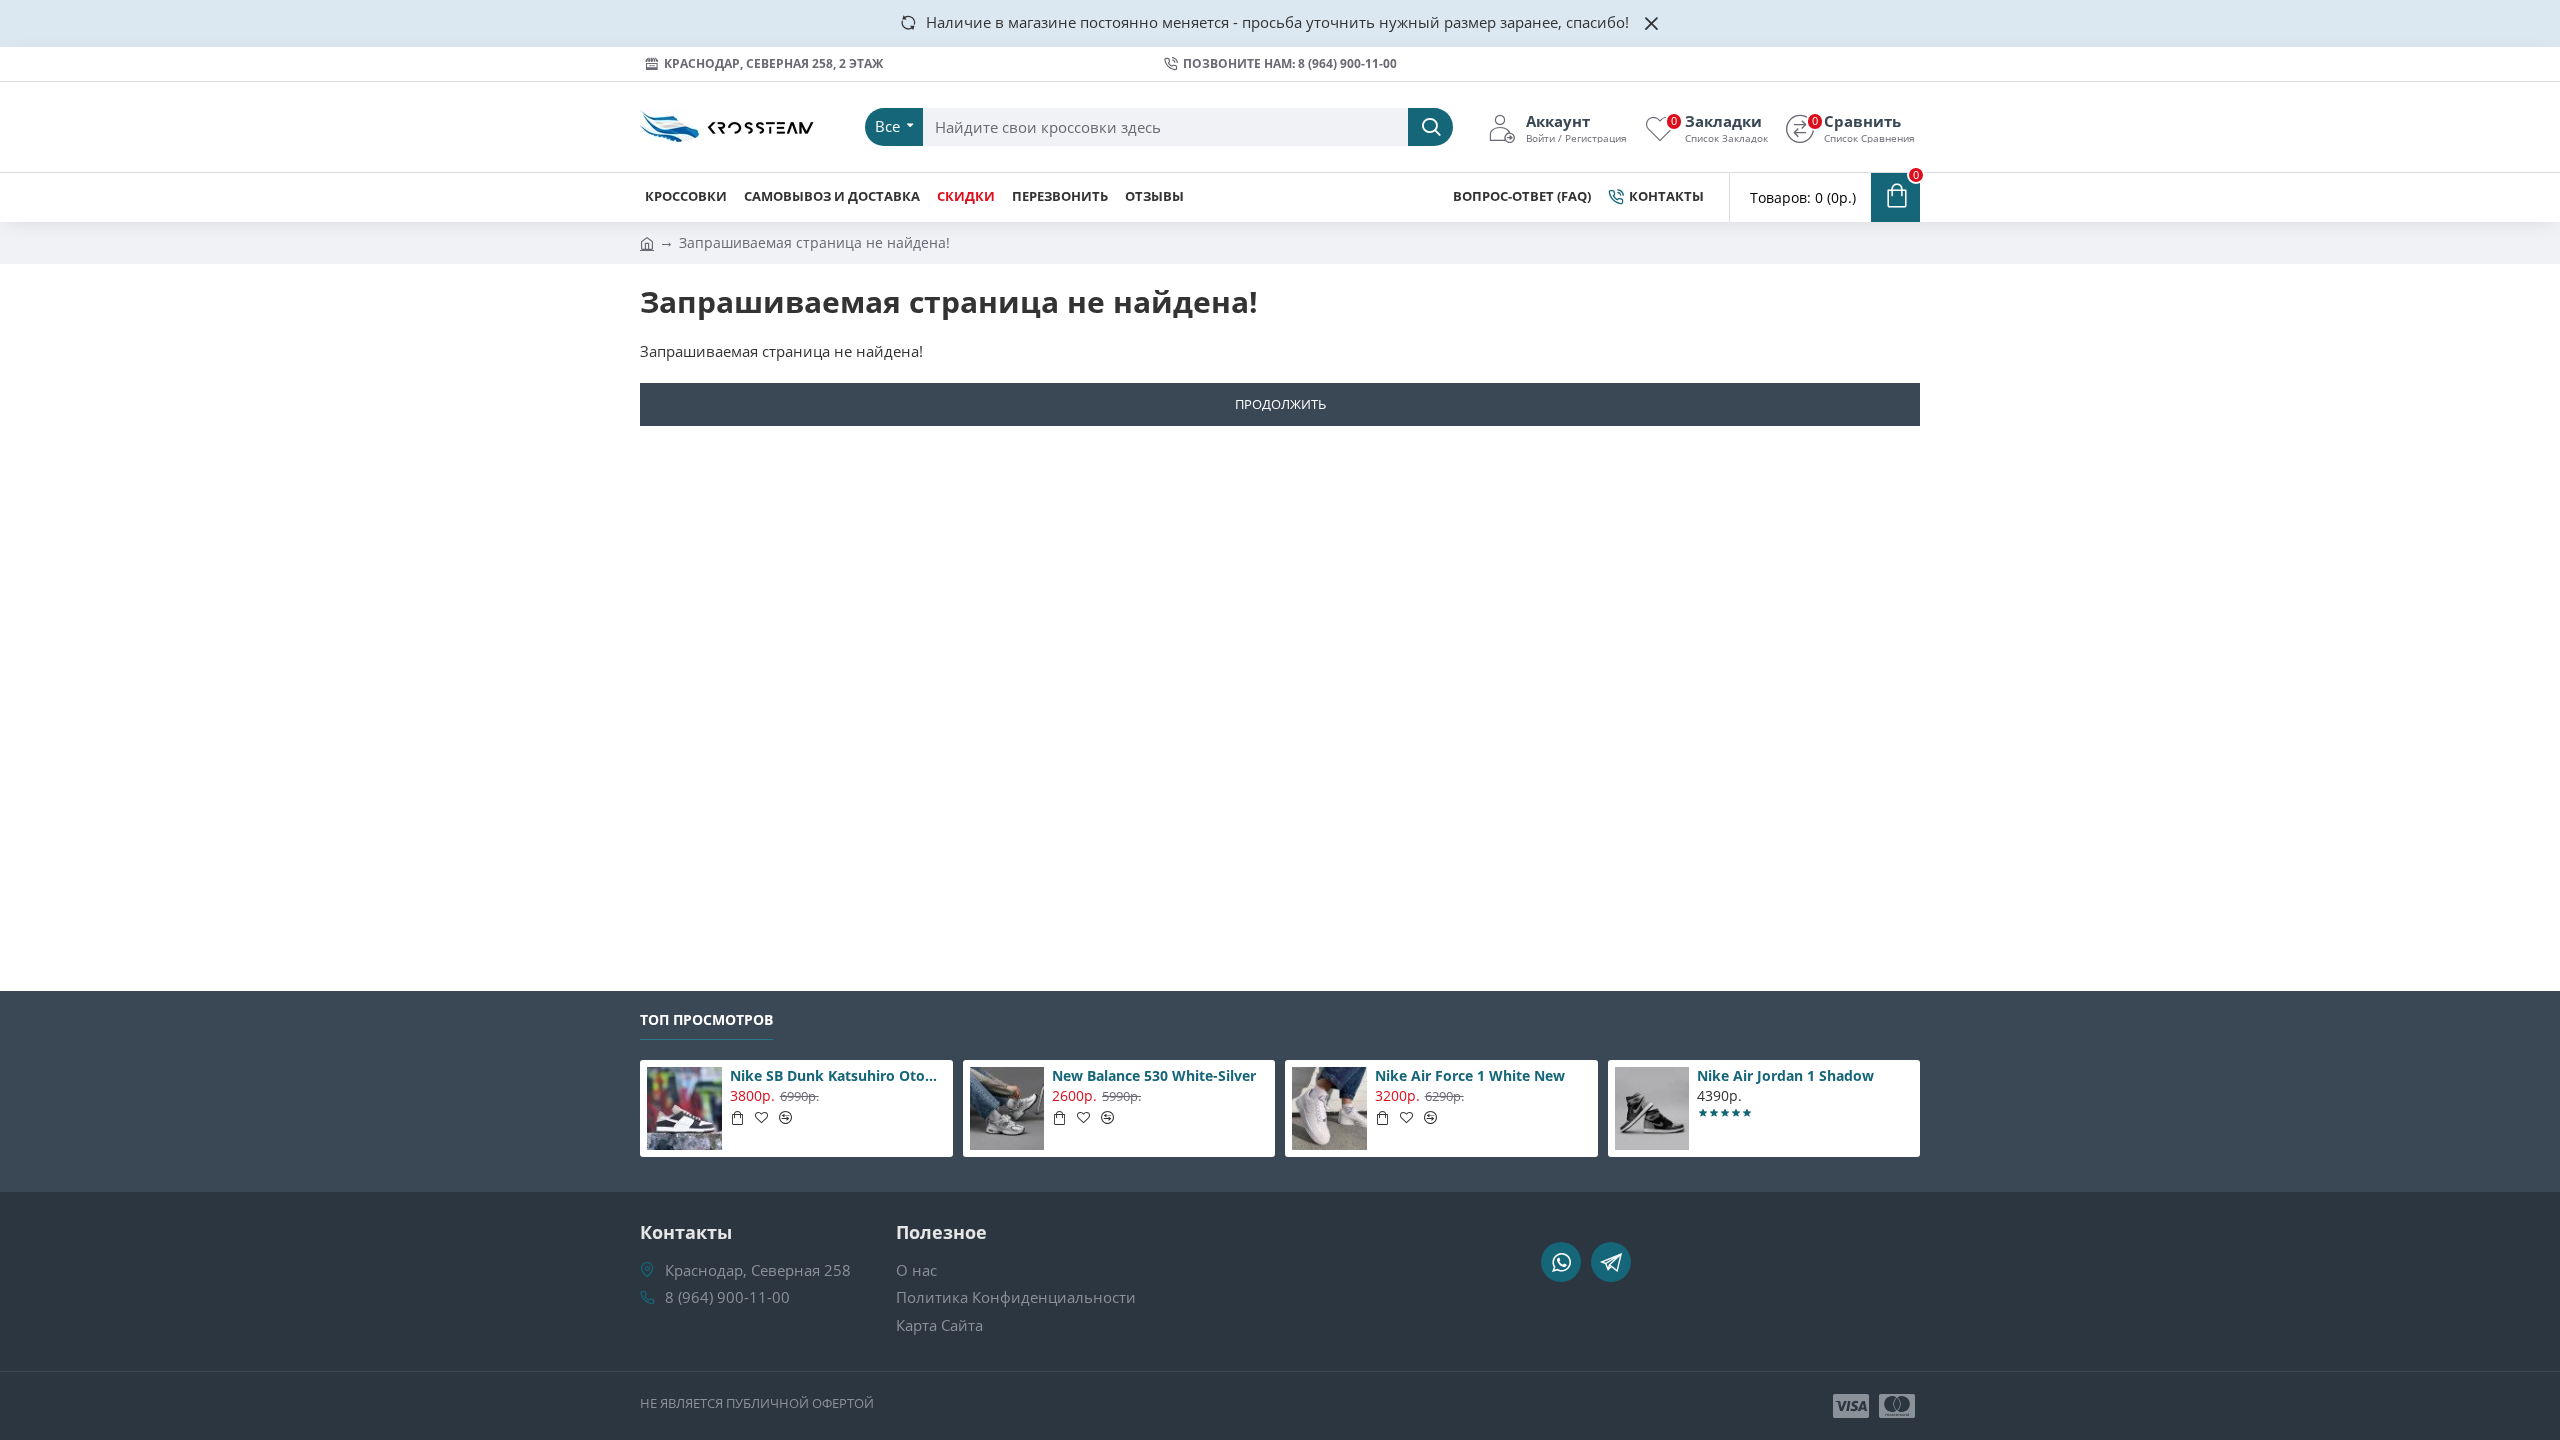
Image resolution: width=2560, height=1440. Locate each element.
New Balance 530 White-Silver (1154, 1076)
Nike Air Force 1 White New (1470, 1076)
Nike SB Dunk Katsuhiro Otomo (838, 1076)
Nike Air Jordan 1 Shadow (1785, 1076)
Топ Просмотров (706, 1020)
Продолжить (1280, 404)
